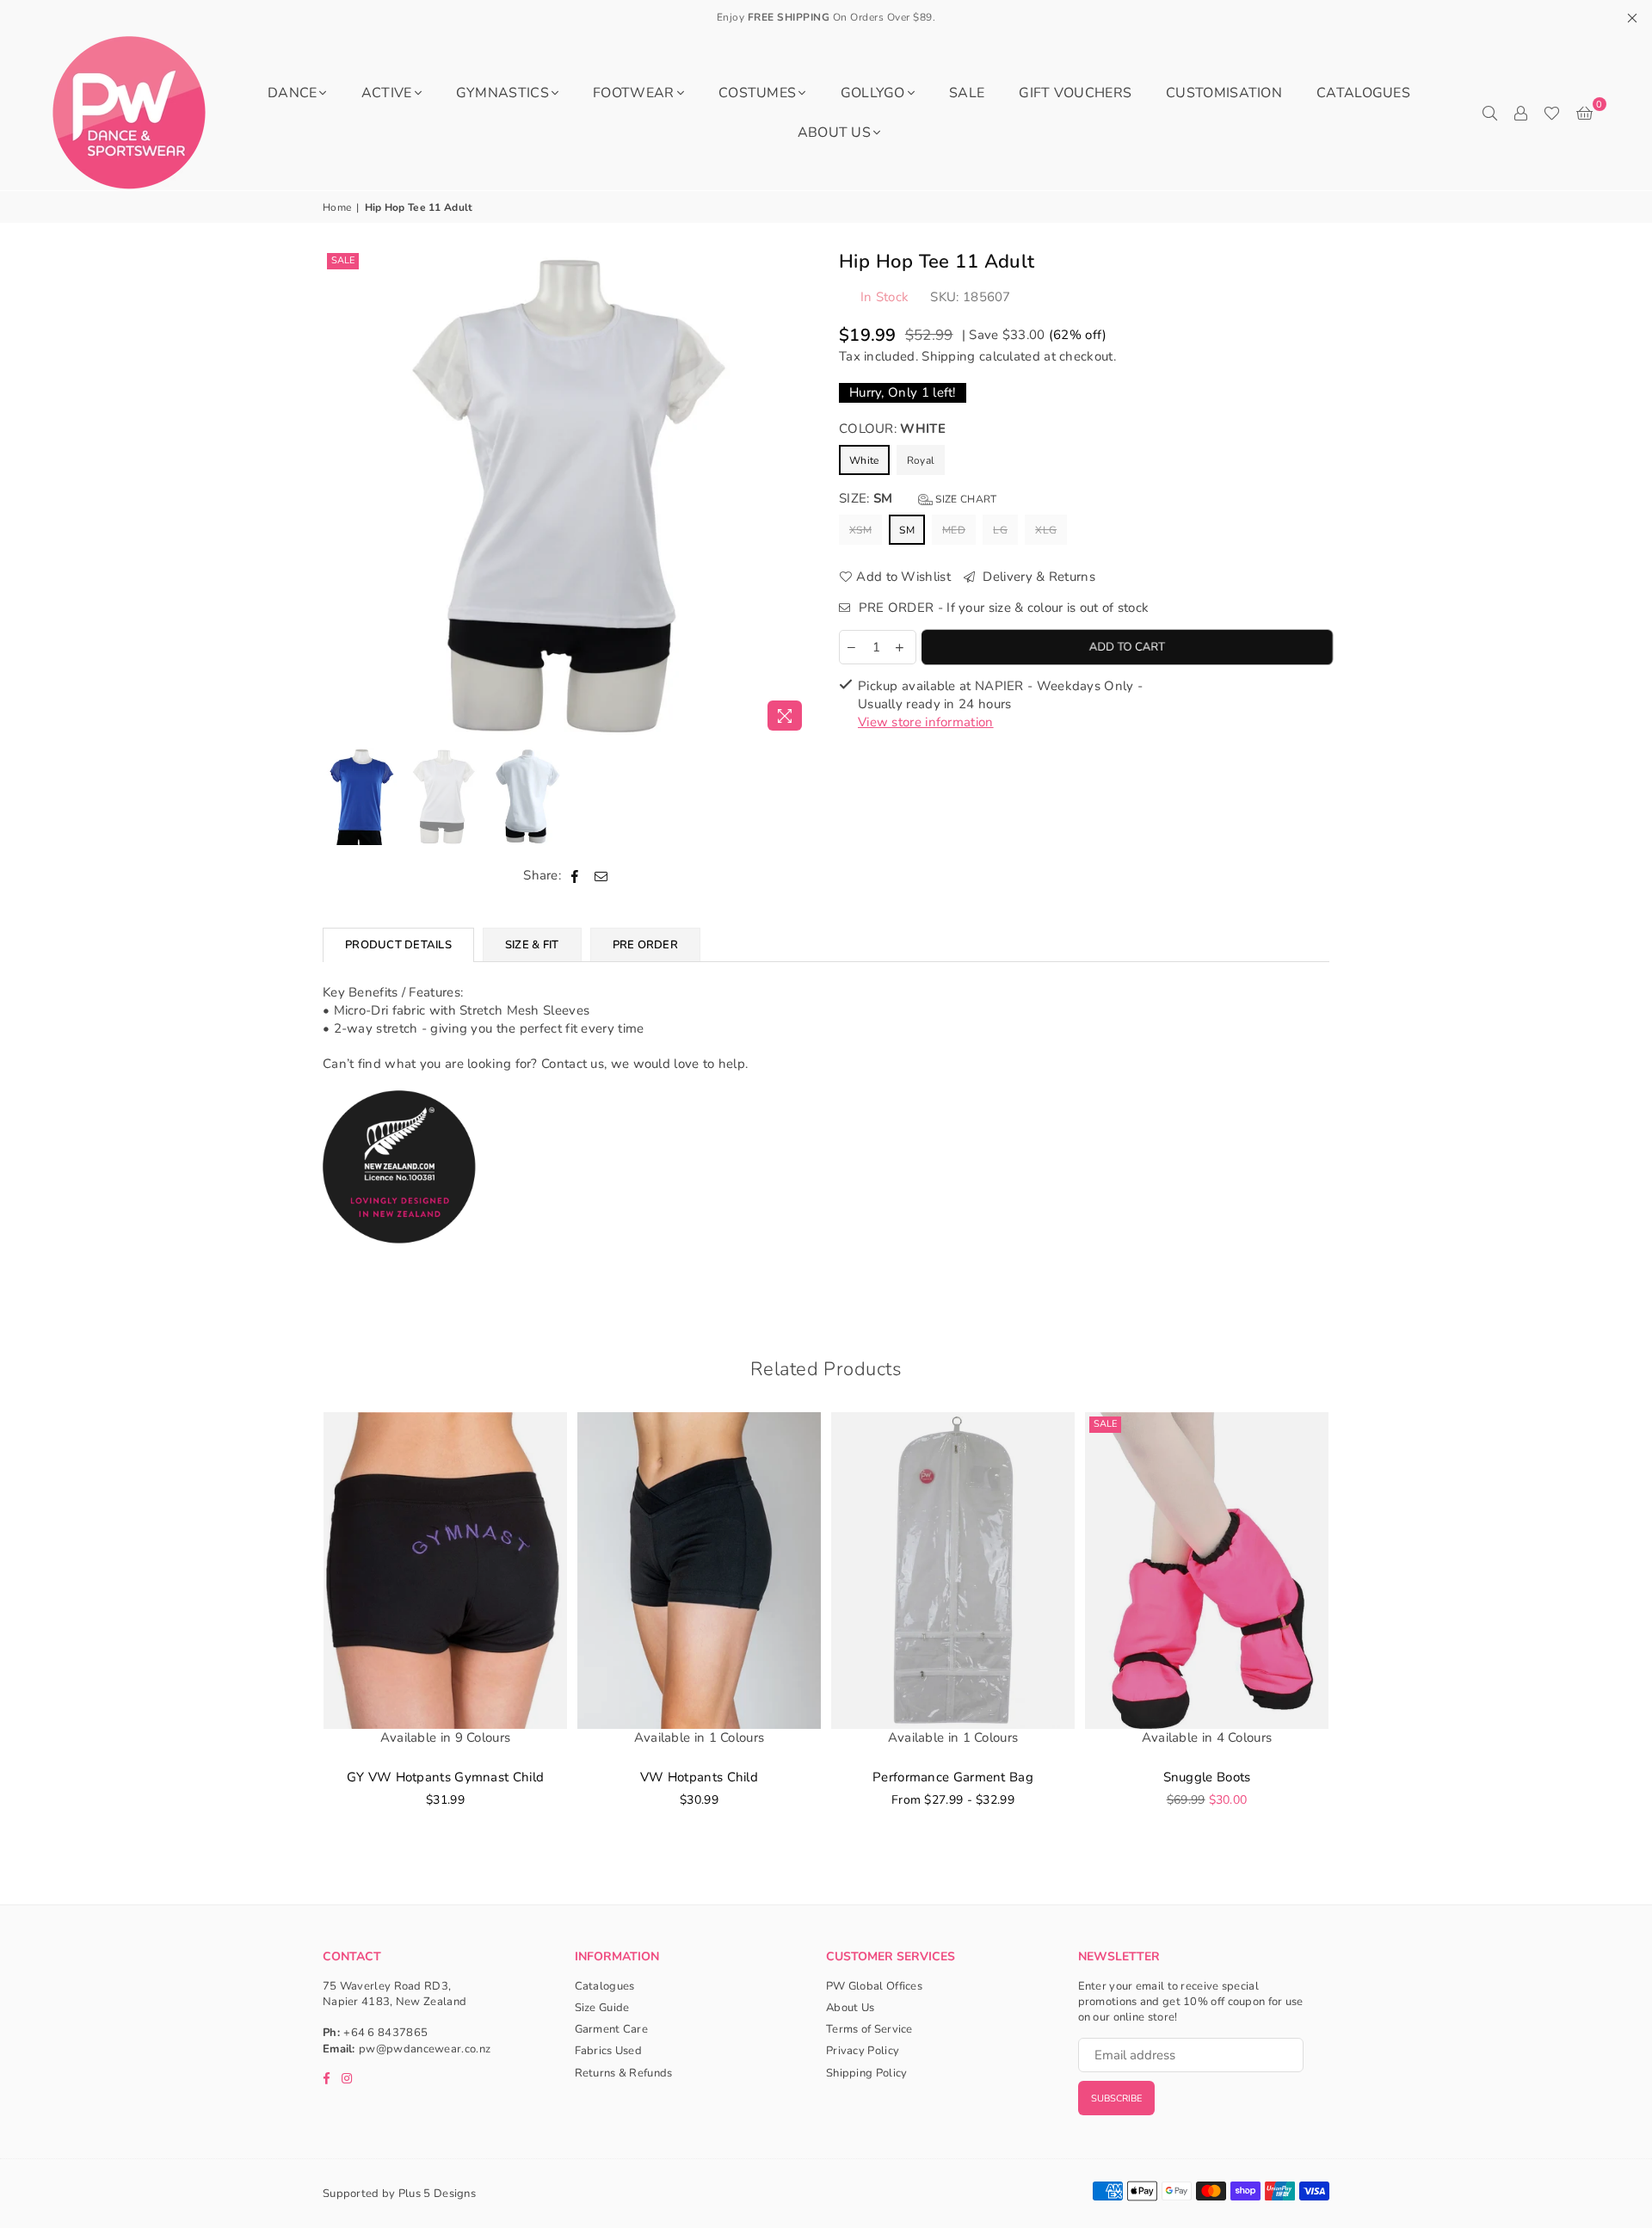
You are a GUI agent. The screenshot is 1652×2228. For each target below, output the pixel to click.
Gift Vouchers (1075, 93)
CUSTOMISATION (1224, 93)
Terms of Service (869, 2029)
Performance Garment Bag (953, 1777)
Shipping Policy (867, 2073)
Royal (921, 460)
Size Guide (602, 2008)
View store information (926, 722)
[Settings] (1520, 113)
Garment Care (612, 2029)
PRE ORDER (645, 945)
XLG (1046, 530)
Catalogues (1363, 93)
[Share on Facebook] (575, 876)
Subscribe (1116, 2098)
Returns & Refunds (624, 2073)
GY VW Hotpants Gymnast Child (445, 1777)
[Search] (1489, 113)
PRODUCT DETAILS (398, 945)
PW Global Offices (874, 1986)
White (864, 460)
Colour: (892, 429)
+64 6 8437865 (385, 2033)
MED (954, 530)
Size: (918, 498)
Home (337, 207)
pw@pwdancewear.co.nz (425, 2049)
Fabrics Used (609, 2051)
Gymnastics (502, 93)
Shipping (948, 356)
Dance (293, 93)
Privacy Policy (863, 2051)
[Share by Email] (601, 876)
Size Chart (965, 499)
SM (907, 530)
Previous (338, 494)
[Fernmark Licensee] (400, 1262)
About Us (834, 133)
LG (1000, 530)
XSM (860, 530)
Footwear (633, 93)
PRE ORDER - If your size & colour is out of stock (1002, 608)
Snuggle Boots (1207, 1777)
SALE (967, 93)
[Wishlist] (1552, 113)
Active (387, 93)
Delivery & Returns (1037, 577)
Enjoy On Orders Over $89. (826, 17)
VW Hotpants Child (699, 1777)
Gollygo (873, 93)
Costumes (757, 93)
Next (798, 494)
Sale (343, 260)
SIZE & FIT (532, 945)
